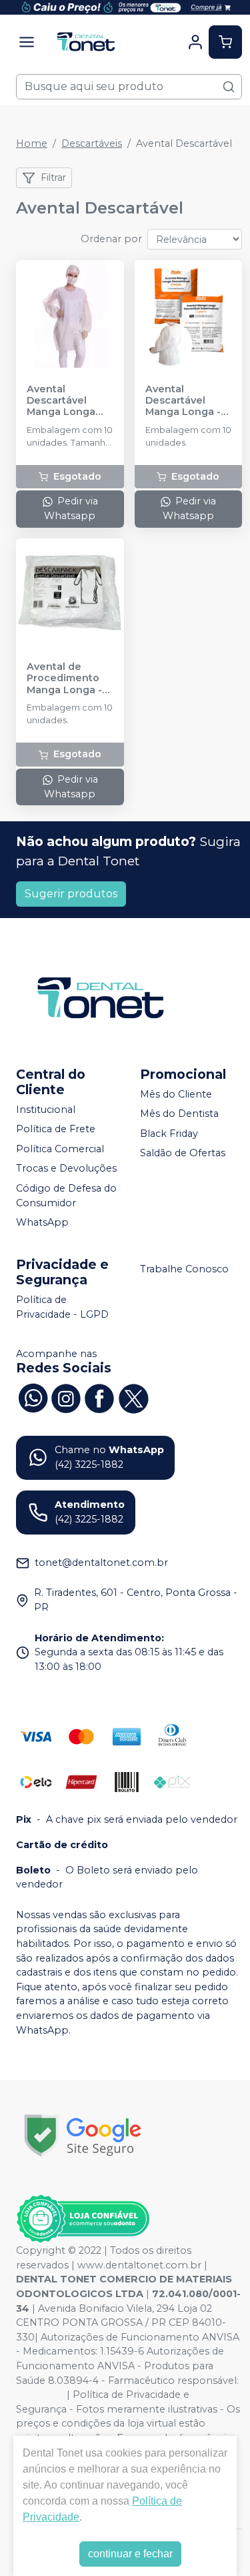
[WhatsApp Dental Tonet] (33, 1396)
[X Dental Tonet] (133, 1396)
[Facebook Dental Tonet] (99, 1396)
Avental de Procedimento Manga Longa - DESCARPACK (64, 679)
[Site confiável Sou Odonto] (83, 2219)
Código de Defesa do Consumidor (66, 1196)
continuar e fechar (130, 2554)
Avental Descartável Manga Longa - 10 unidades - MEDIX (183, 401)
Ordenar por (111, 239)
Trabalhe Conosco (184, 1269)
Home (32, 143)
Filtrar (53, 177)
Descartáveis (92, 143)
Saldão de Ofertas (183, 1154)
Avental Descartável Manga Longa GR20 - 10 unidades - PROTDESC (61, 401)
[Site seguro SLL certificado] (83, 2135)
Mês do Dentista (179, 1114)
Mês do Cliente (176, 1094)
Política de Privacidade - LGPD (62, 1307)
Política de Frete (56, 1129)
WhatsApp (42, 1223)
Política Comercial (60, 1149)
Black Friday (169, 1134)
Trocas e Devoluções (66, 1169)
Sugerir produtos (71, 894)
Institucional (46, 1110)
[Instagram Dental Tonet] (66, 1396)
